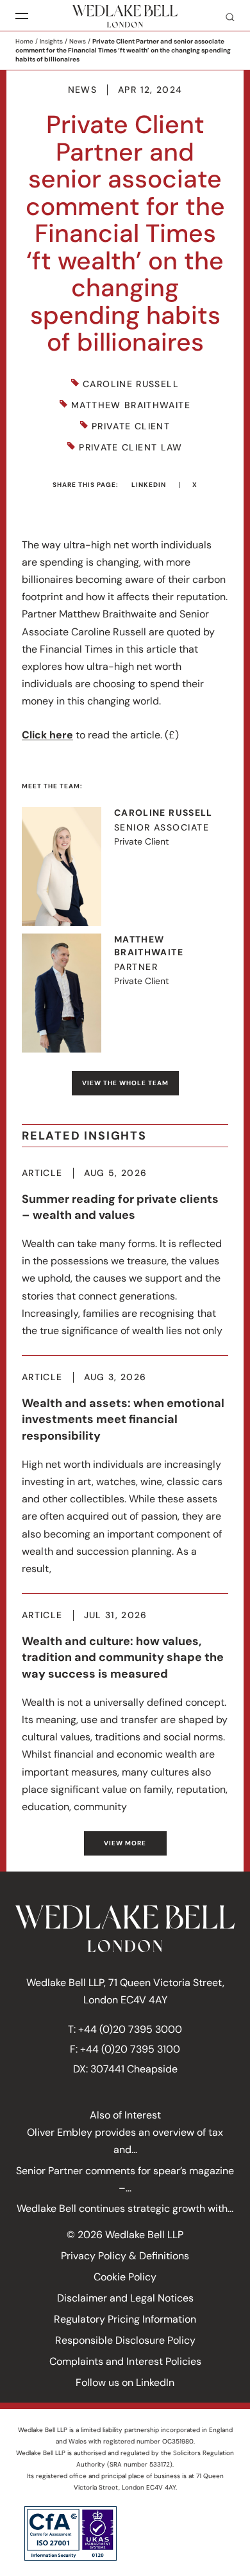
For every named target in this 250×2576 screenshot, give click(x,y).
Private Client (131, 426)
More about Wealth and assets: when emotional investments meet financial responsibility (125, 1475)
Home (24, 41)
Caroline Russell (131, 384)
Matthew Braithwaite (131, 405)
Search (225, 17)
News (78, 41)
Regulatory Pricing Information (125, 2319)
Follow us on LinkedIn (125, 2382)
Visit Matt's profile (125, 993)
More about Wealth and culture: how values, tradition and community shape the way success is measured (125, 1713)
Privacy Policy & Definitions (125, 2256)
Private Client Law (130, 448)
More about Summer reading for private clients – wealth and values (125, 1254)
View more (125, 1843)
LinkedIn (149, 485)
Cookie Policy (125, 2277)
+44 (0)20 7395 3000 (130, 2029)
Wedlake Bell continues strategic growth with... (125, 2208)
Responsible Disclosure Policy (125, 2340)
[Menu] (22, 16)
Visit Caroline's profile (125, 866)
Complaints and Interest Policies (125, 2361)
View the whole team (125, 1083)
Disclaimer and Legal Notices (125, 2298)
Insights (51, 41)
